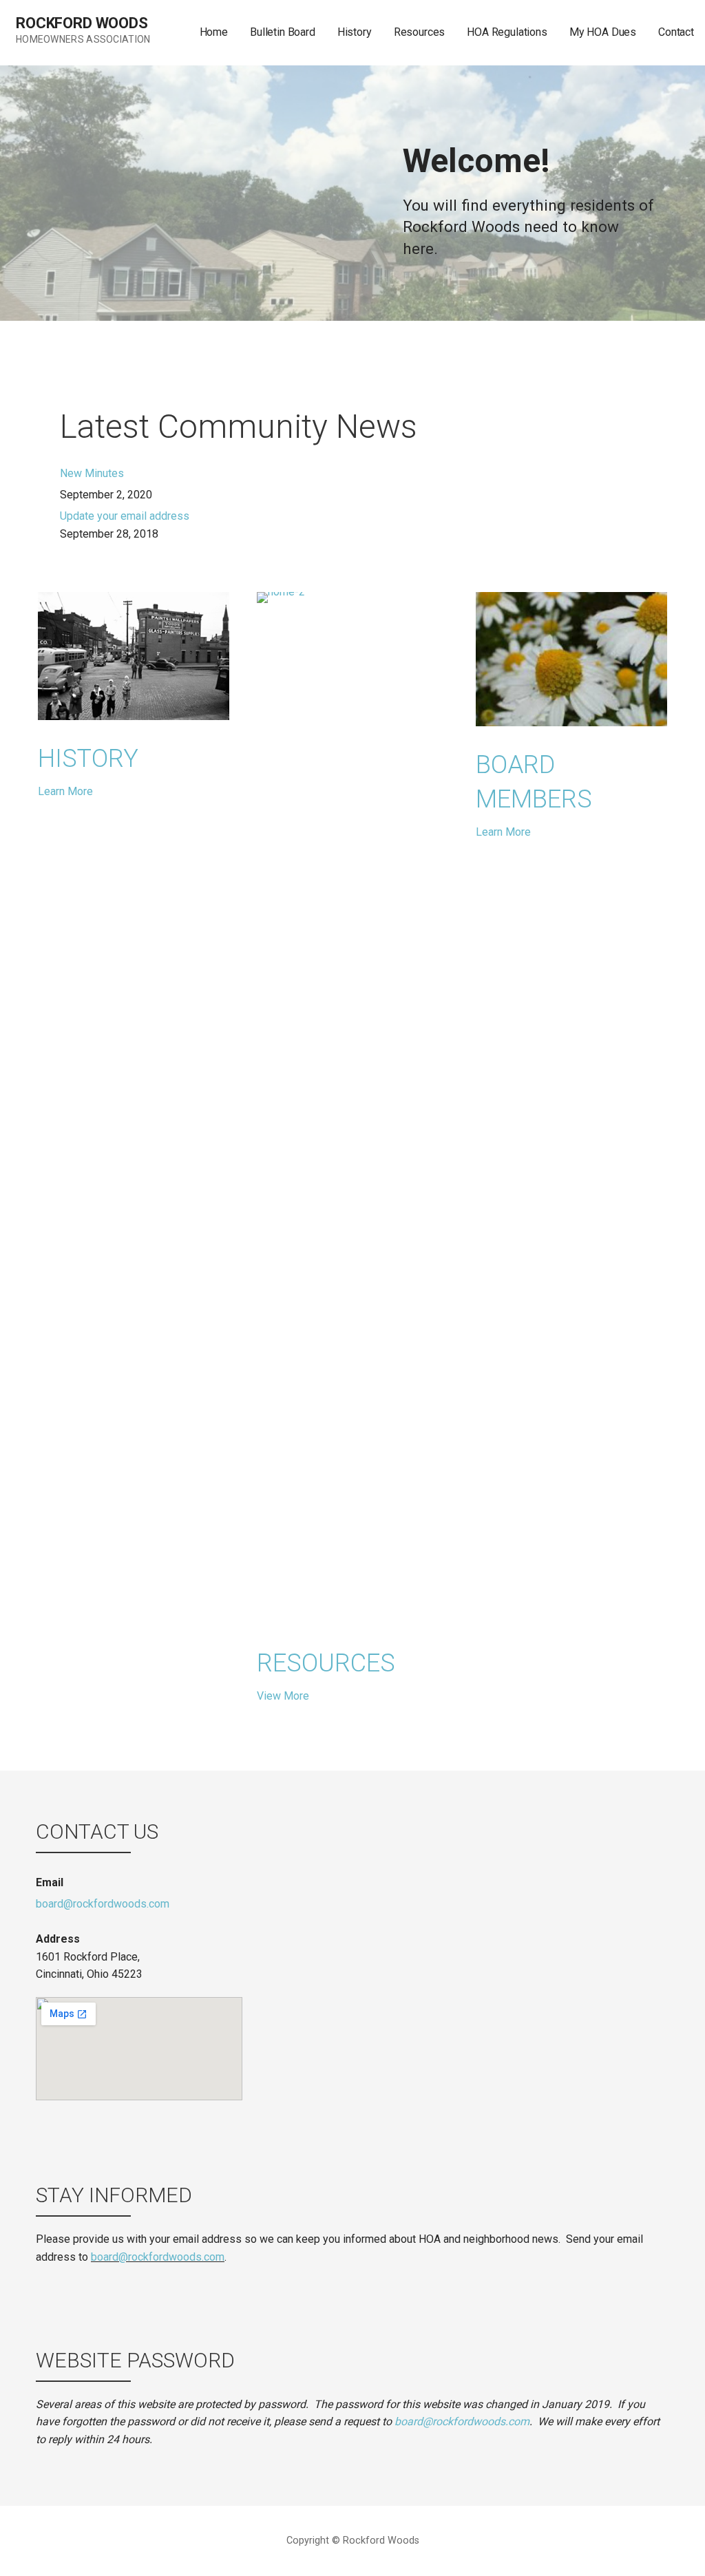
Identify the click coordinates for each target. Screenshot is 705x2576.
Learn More (65, 791)
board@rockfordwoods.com (103, 1904)
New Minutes (92, 473)
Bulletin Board (283, 32)
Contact (676, 32)
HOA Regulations (507, 32)
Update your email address (125, 516)
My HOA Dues (603, 32)
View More (283, 1696)
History (355, 32)
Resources (420, 32)
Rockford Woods (82, 23)
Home (214, 32)
